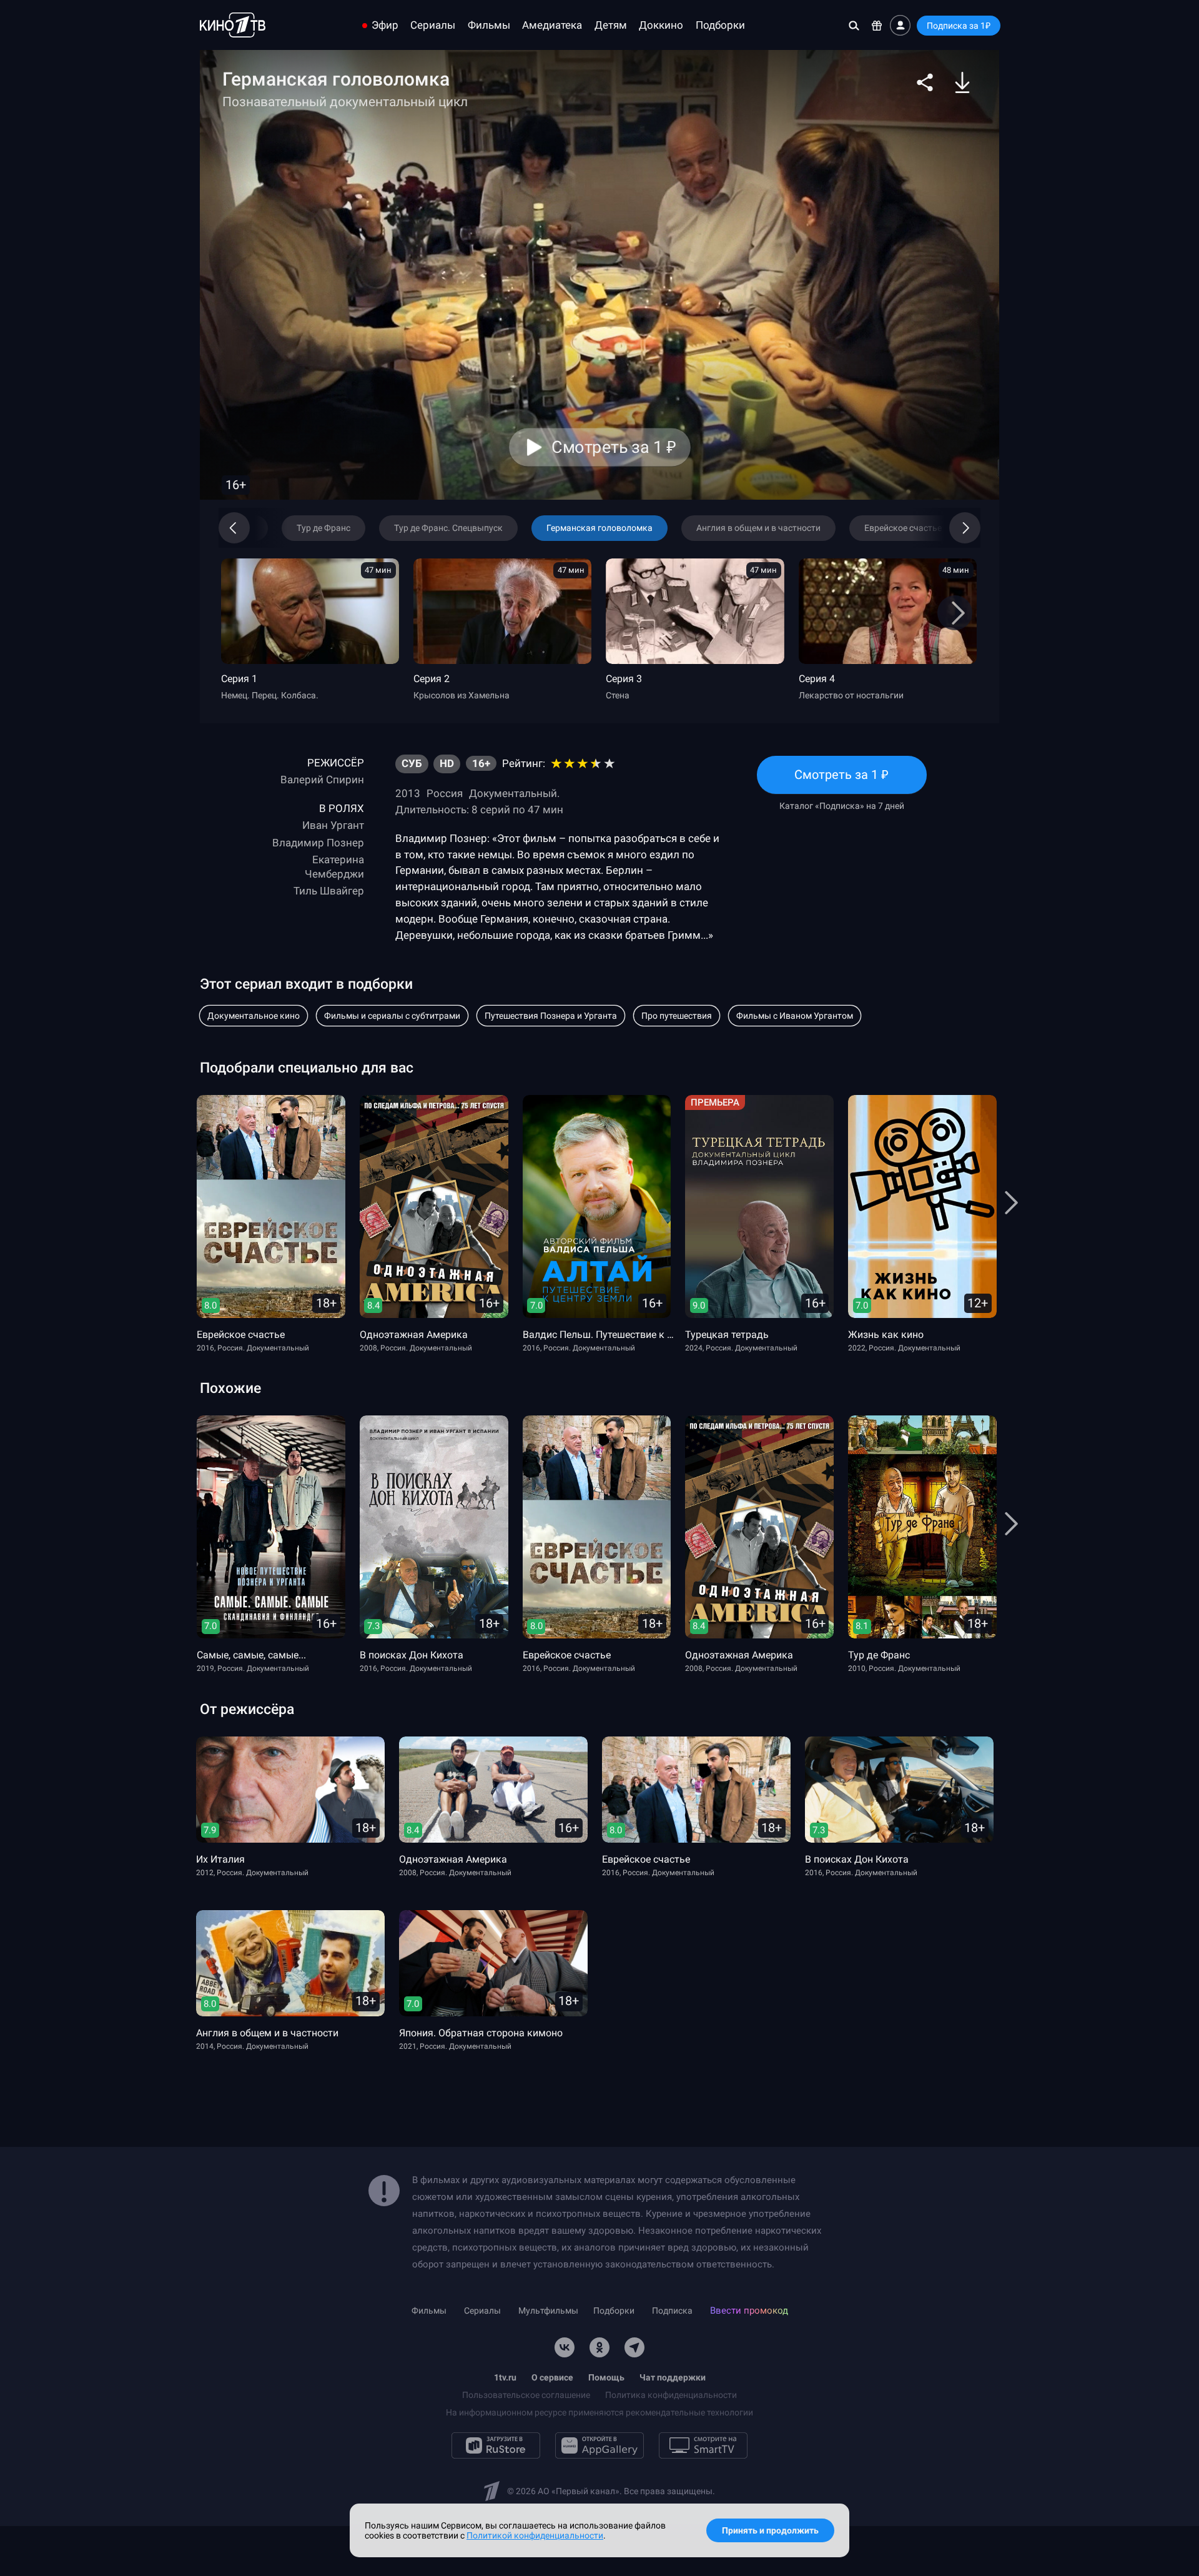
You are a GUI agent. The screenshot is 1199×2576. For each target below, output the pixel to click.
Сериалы (433, 25)
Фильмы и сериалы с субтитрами (392, 1016)
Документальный (513, 793)
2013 (408, 793)
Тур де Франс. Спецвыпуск (448, 528)
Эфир (385, 25)
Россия (445, 793)
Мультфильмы (548, 2311)
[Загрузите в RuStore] (496, 2445)
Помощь (606, 2377)
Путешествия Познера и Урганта (551, 1016)
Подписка (672, 2311)
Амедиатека (552, 25)
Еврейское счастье (903, 528)
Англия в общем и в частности (758, 528)
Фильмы (489, 25)
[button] (925, 82)
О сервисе (552, 2377)
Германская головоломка (599, 528)
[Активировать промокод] (877, 25)
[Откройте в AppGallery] (599, 2445)
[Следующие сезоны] (946, 528)
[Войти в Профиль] (900, 25)
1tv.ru (505, 2377)
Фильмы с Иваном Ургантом (795, 1016)
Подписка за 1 (959, 26)
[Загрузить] (962, 82)
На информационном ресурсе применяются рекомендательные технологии (599, 2412)
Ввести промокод (749, 2311)
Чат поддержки (673, 2377)
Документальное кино (254, 1016)
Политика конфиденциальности (671, 2395)
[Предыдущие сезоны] (253, 528)
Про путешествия (677, 1016)
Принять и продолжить (770, 2530)
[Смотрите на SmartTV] (703, 2445)
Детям (611, 25)
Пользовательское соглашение (526, 2395)
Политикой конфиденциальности (535, 2535)
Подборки (720, 25)
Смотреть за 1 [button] (614, 447)
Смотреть (842, 780)
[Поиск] (854, 25)
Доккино (661, 25)
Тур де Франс (323, 528)
